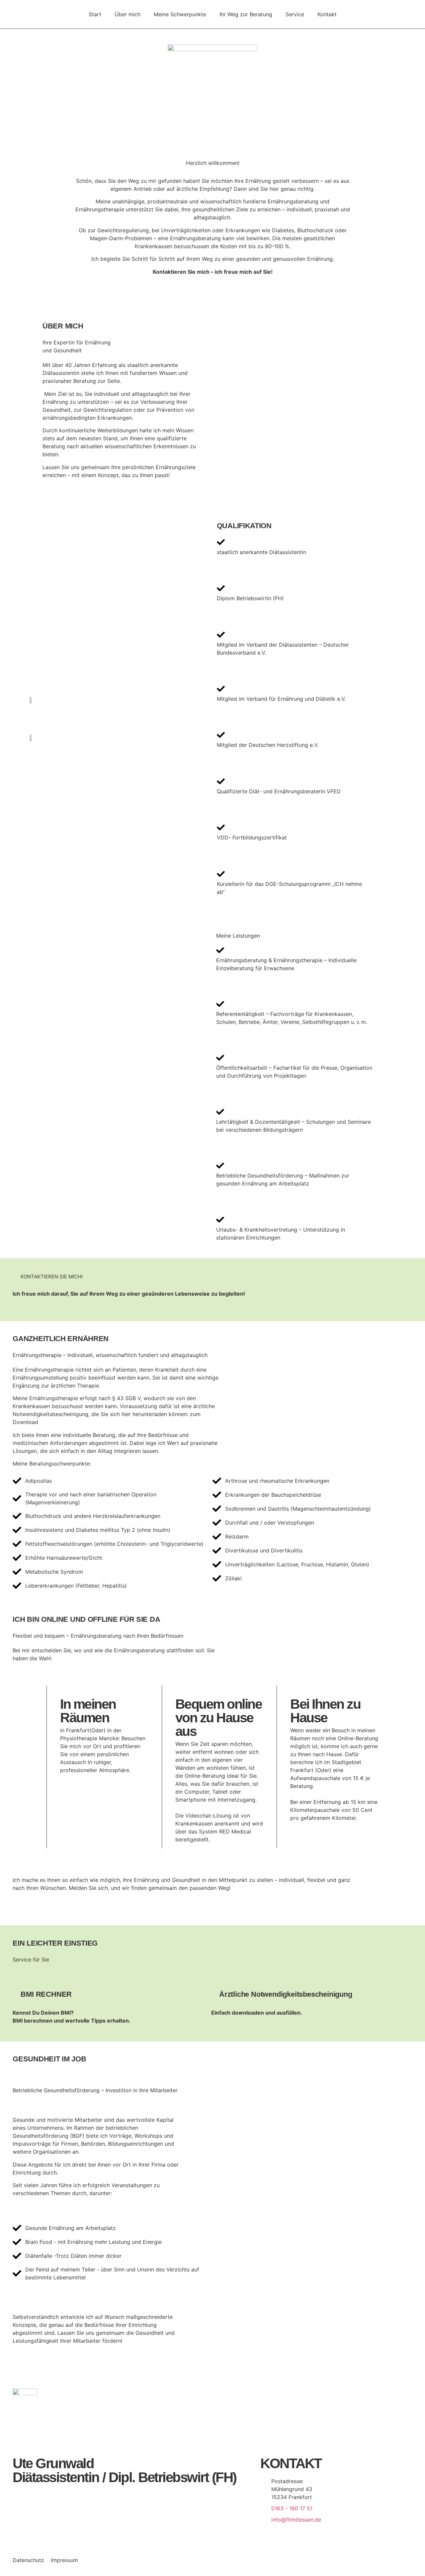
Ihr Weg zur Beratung (246, 14)
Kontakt (327, 14)
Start (95, 14)
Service (295, 14)
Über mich (127, 14)
